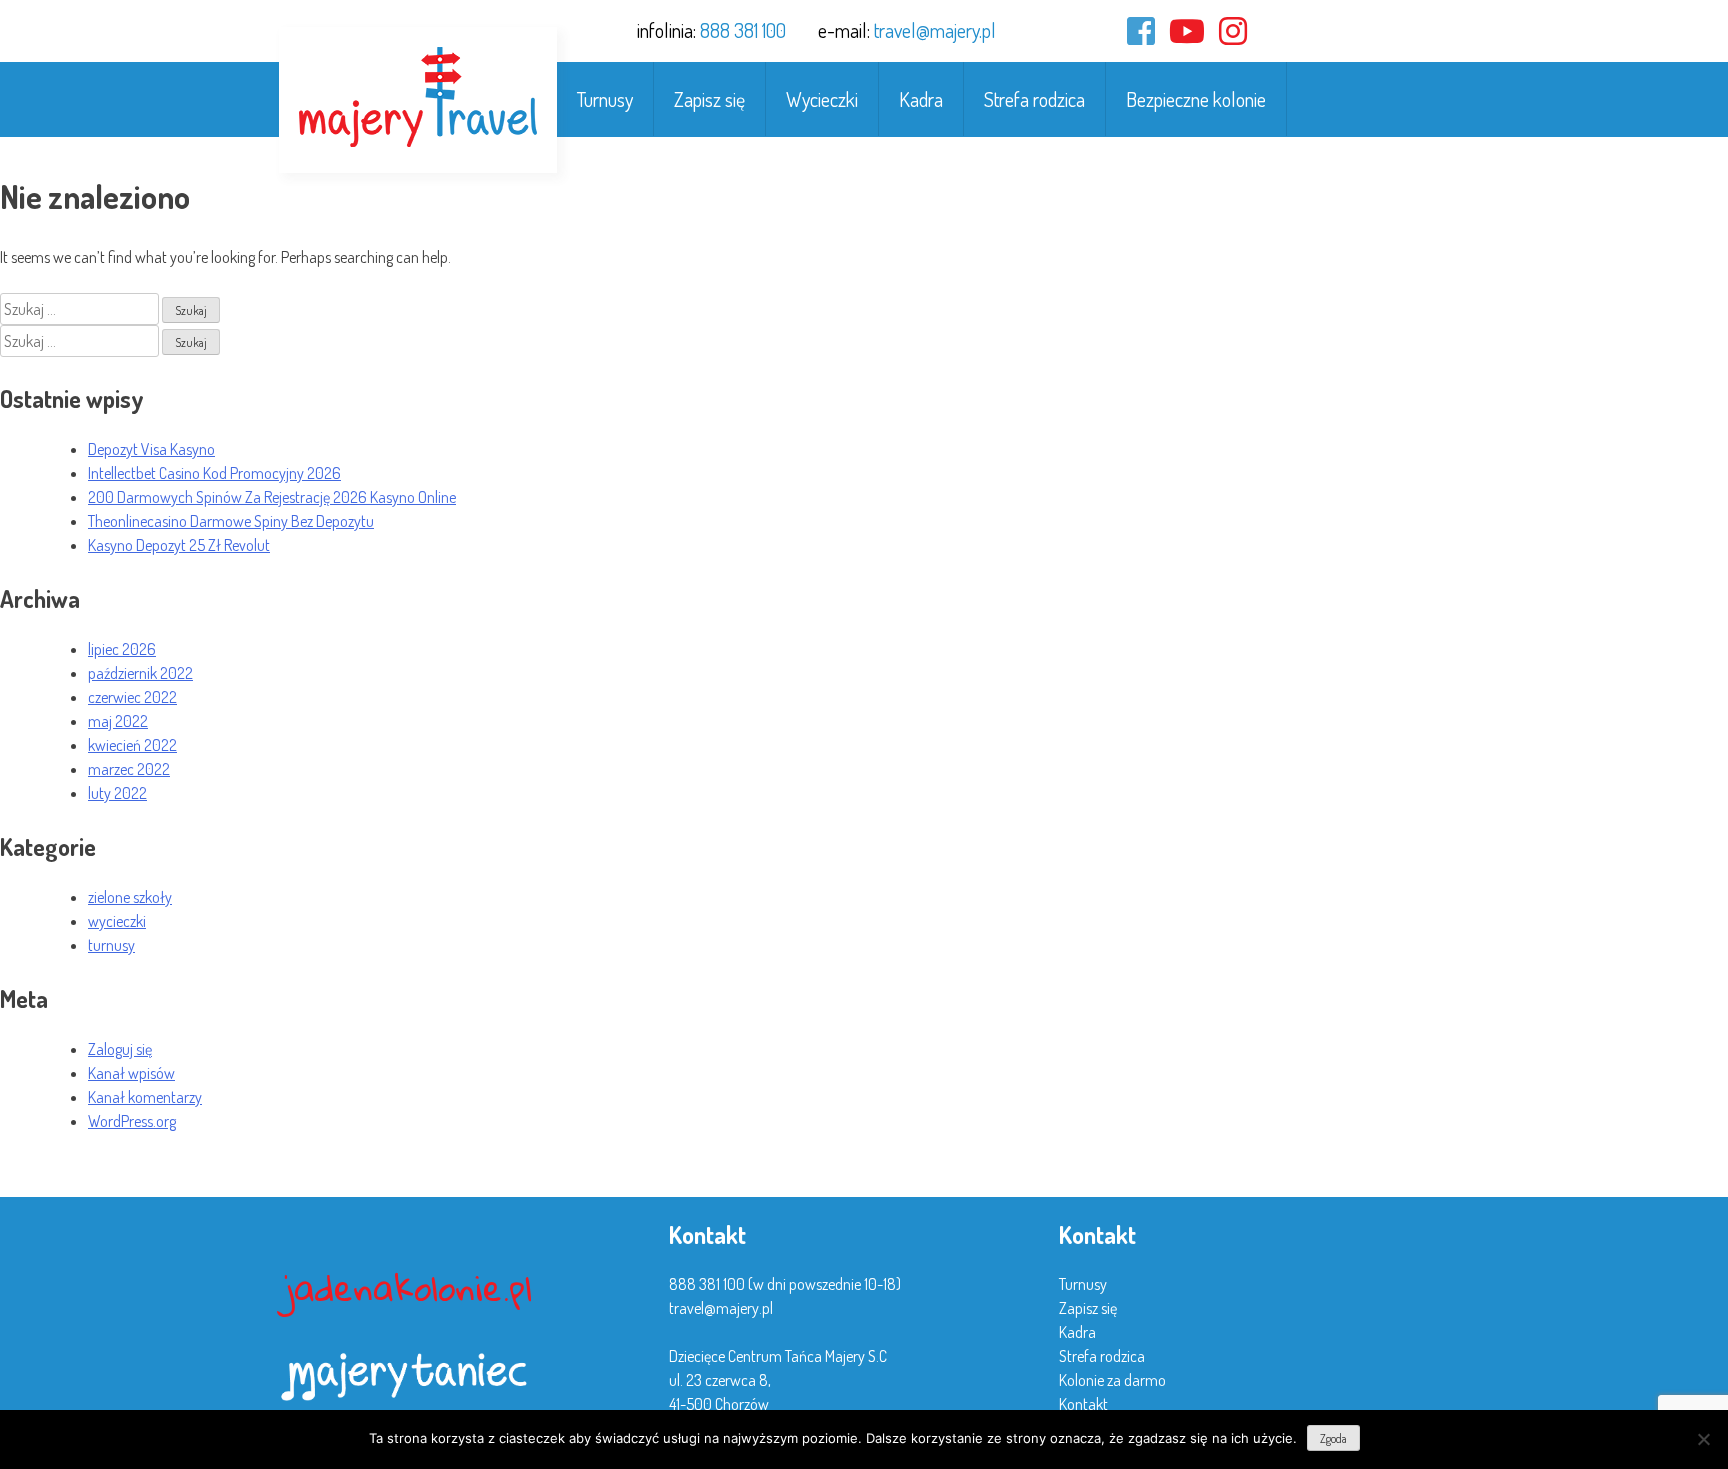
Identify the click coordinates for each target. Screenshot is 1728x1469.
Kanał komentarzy (145, 1097)
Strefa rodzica (1034, 99)
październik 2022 (140, 673)
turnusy (111, 945)
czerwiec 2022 (132, 697)
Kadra (921, 99)
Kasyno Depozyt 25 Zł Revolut (179, 545)
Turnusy (605, 99)
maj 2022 (118, 721)
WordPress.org (132, 1121)
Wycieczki (822, 99)
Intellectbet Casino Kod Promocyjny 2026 (214, 473)
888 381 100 (743, 30)
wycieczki (117, 921)
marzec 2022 (129, 769)
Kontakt (1083, 1404)
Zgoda (1333, 1438)
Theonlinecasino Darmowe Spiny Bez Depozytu (231, 521)
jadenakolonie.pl (408, 1287)
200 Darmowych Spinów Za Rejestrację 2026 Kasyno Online (272, 497)
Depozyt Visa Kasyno (151, 449)
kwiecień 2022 (132, 745)
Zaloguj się (120, 1049)
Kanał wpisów (131, 1073)
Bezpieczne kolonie (1196, 99)
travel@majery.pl (935, 30)
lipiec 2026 (122, 649)
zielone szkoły (130, 897)
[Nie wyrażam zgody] (1703, 1439)
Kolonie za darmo (1112, 1380)
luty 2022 (117, 793)
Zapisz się (709, 99)
